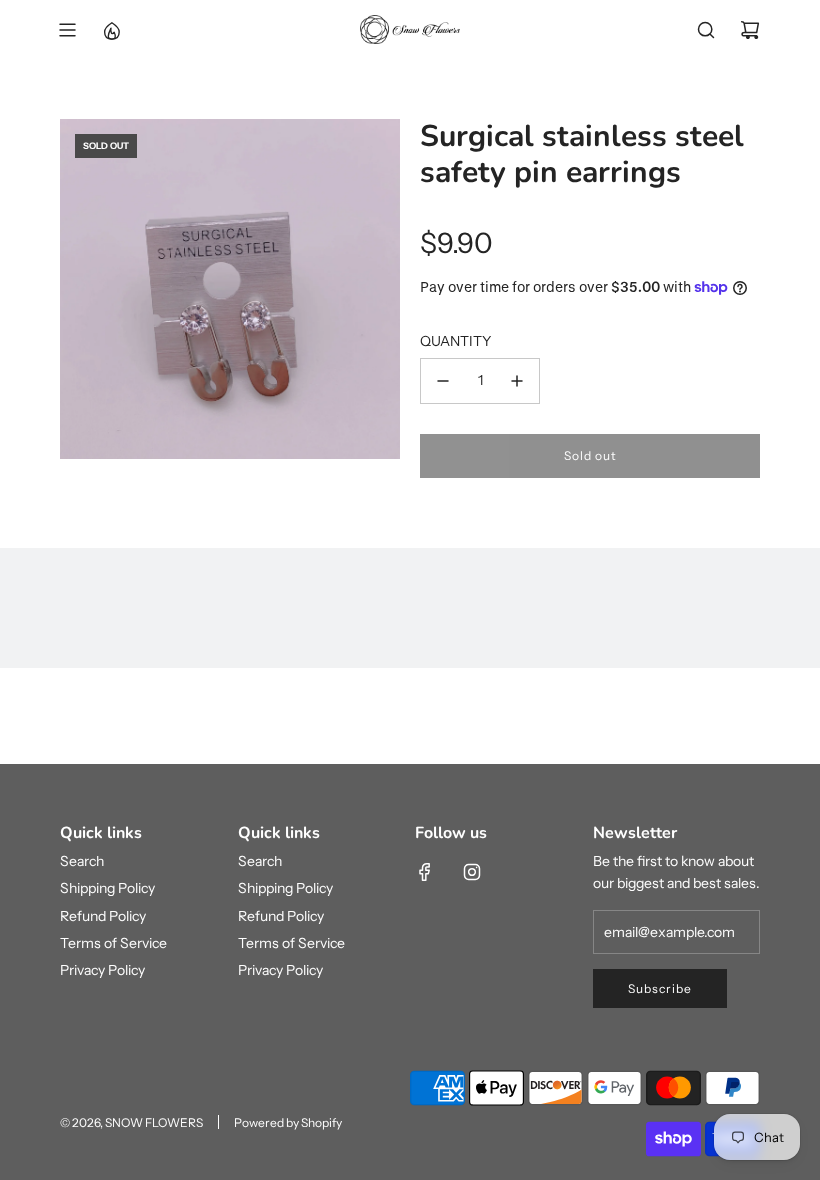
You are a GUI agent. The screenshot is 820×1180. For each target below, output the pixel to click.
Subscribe (660, 988)
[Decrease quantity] (443, 381)
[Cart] (750, 30)
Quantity (455, 341)
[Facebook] (425, 872)
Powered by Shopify (288, 1122)
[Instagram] (472, 872)
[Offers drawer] (111, 30)
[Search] (706, 30)
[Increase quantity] (517, 381)
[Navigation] (67, 30)
